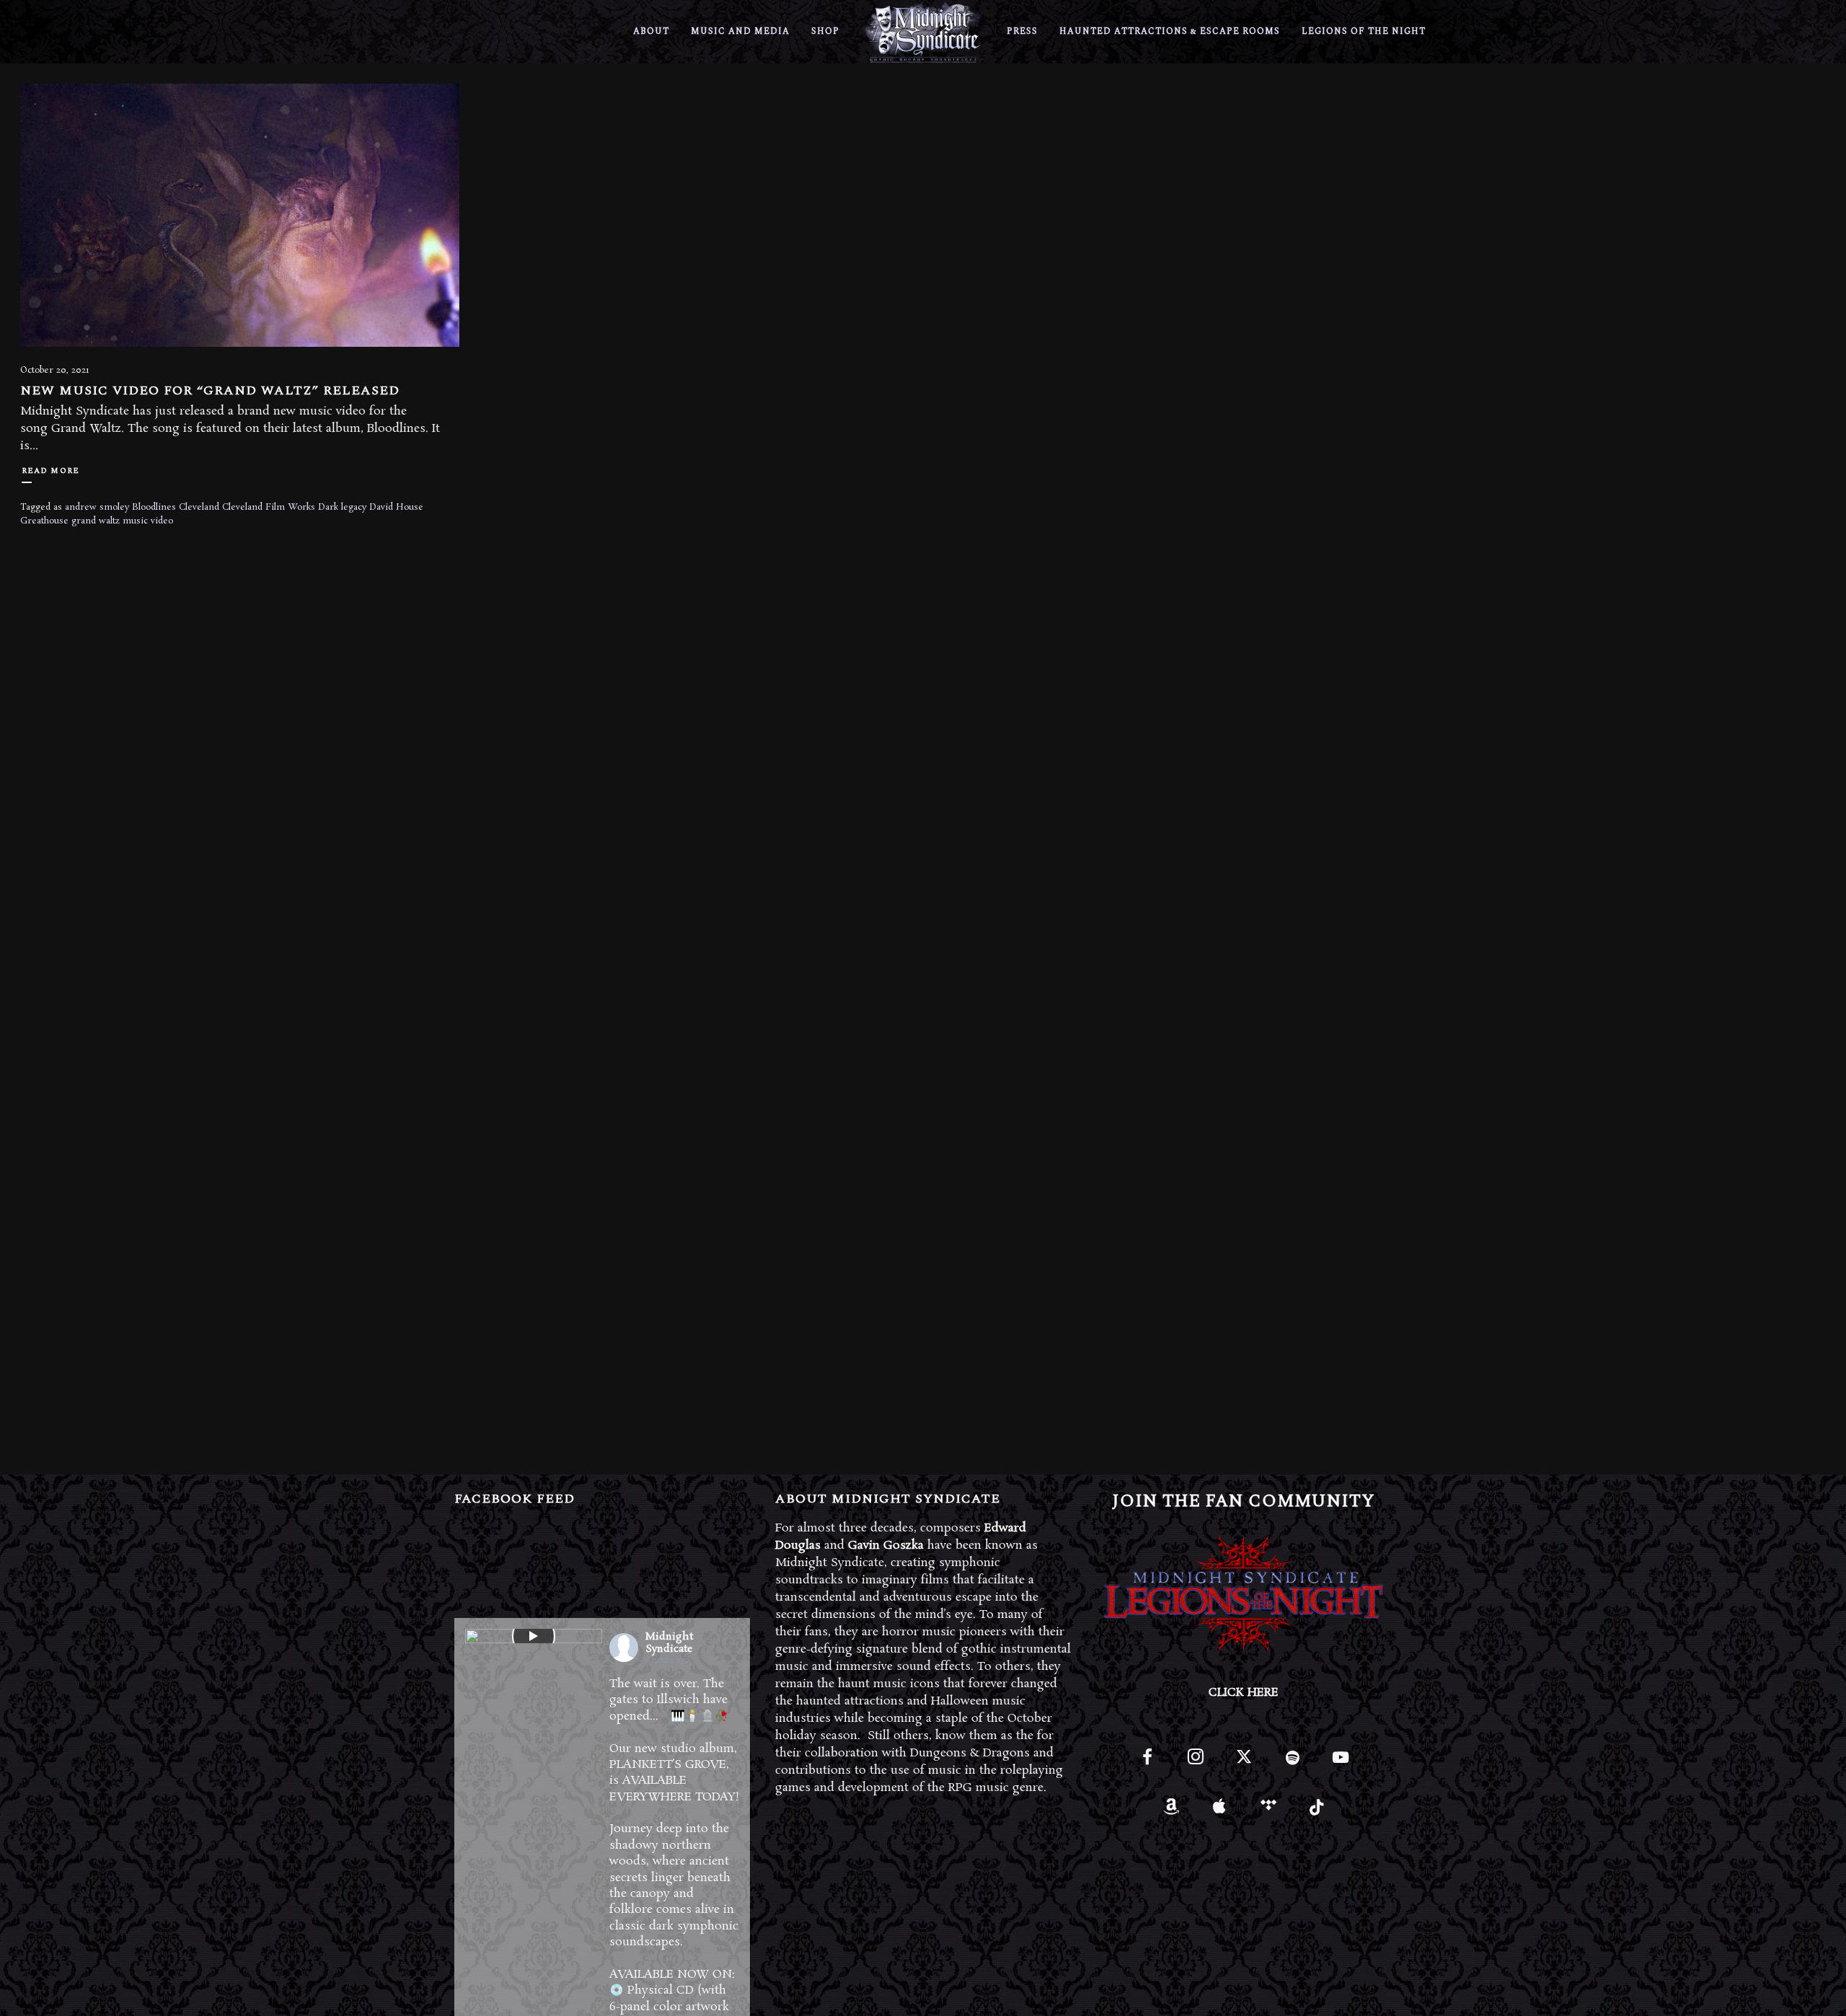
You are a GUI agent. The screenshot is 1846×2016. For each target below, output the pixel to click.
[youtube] (1341, 1765)
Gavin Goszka (886, 1546)
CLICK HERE (1244, 1693)
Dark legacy (342, 507)
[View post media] (534, 1636)
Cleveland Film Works (269, 507)
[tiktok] (1316, 1812)
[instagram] (1195, 1763)
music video (148, 521)
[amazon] (1171, 1812)
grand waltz (96, 521)
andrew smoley (97, 507)
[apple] (1220, 1812)
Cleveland (199, 507)
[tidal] (1268, 1812)
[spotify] (1293, 1763)
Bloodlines (154, 507)
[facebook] (1147, 1763)
